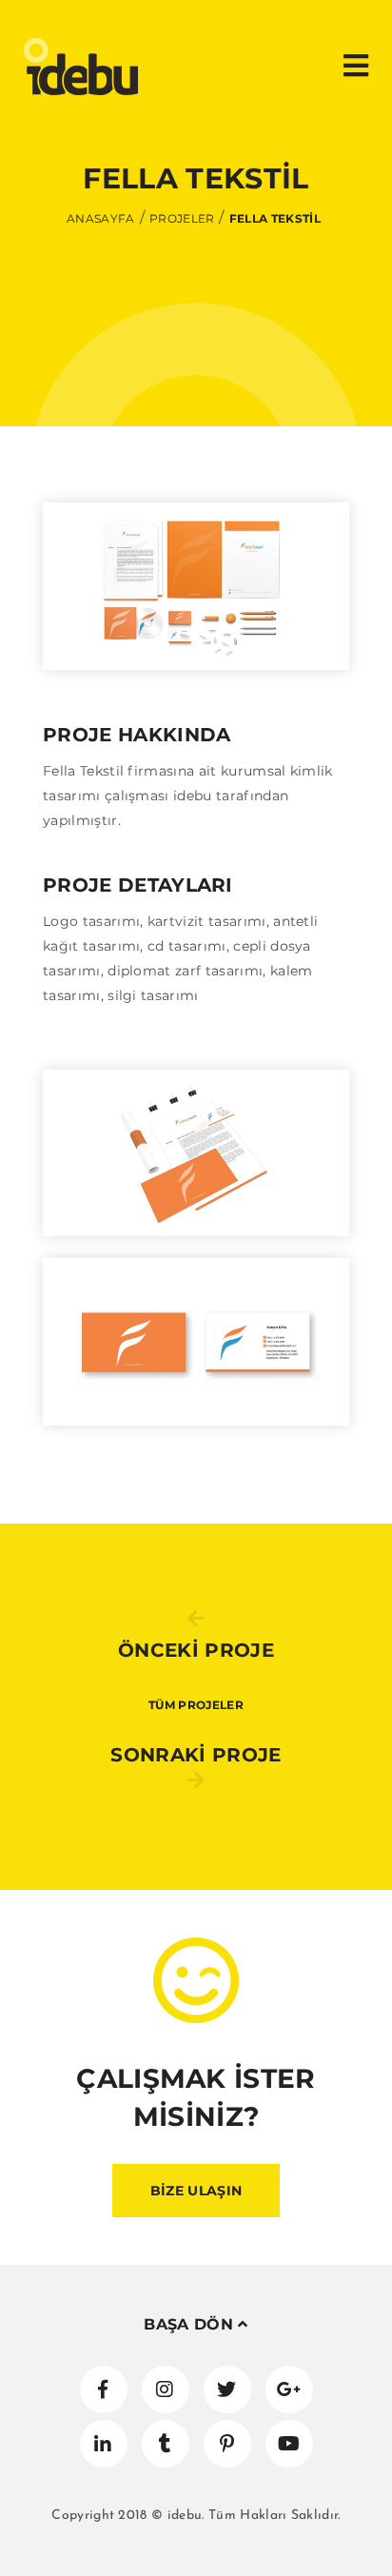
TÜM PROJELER (196, 1705)
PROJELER (182, 218)
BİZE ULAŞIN (196, 2191)
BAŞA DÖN (191, 2324)
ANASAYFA (101, 218)
